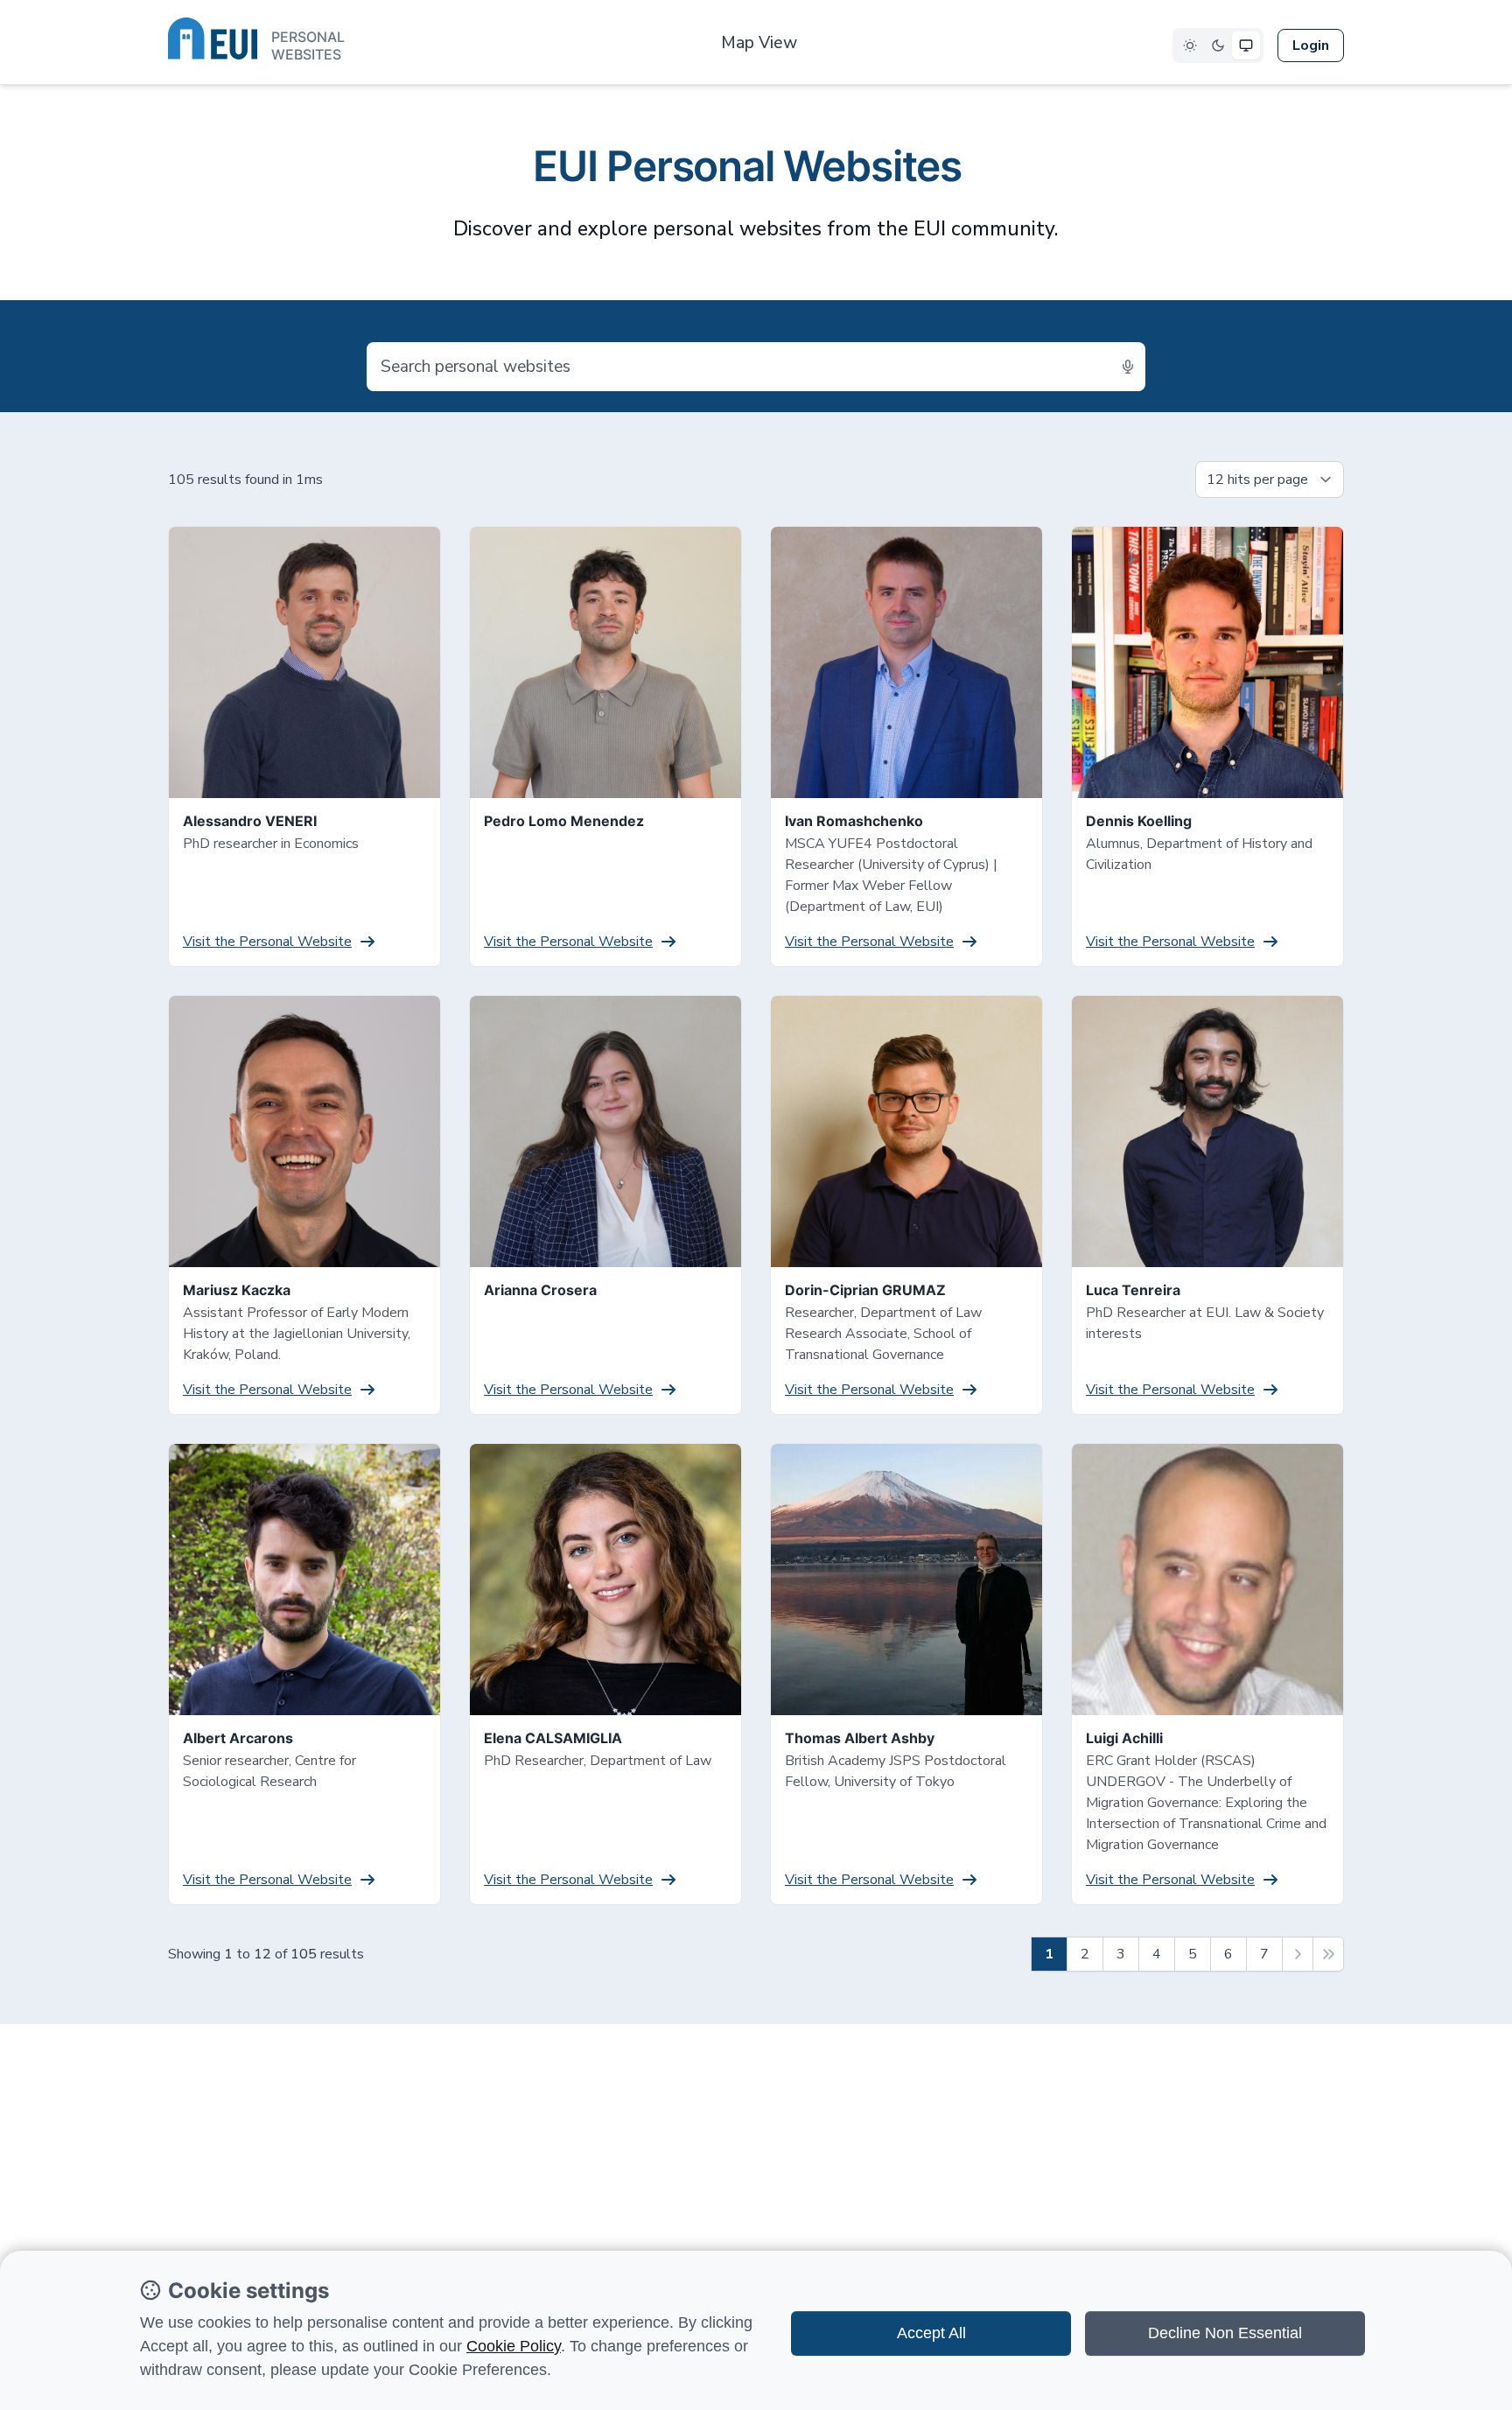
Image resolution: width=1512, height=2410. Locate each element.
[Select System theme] (1246, 46)
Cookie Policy (514, 2346)
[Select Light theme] (1190, 46)
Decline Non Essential (1225, 2333)
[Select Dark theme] (1218, 46)
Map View (759, 43)
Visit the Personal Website (267, 942)
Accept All (931, 2333)
